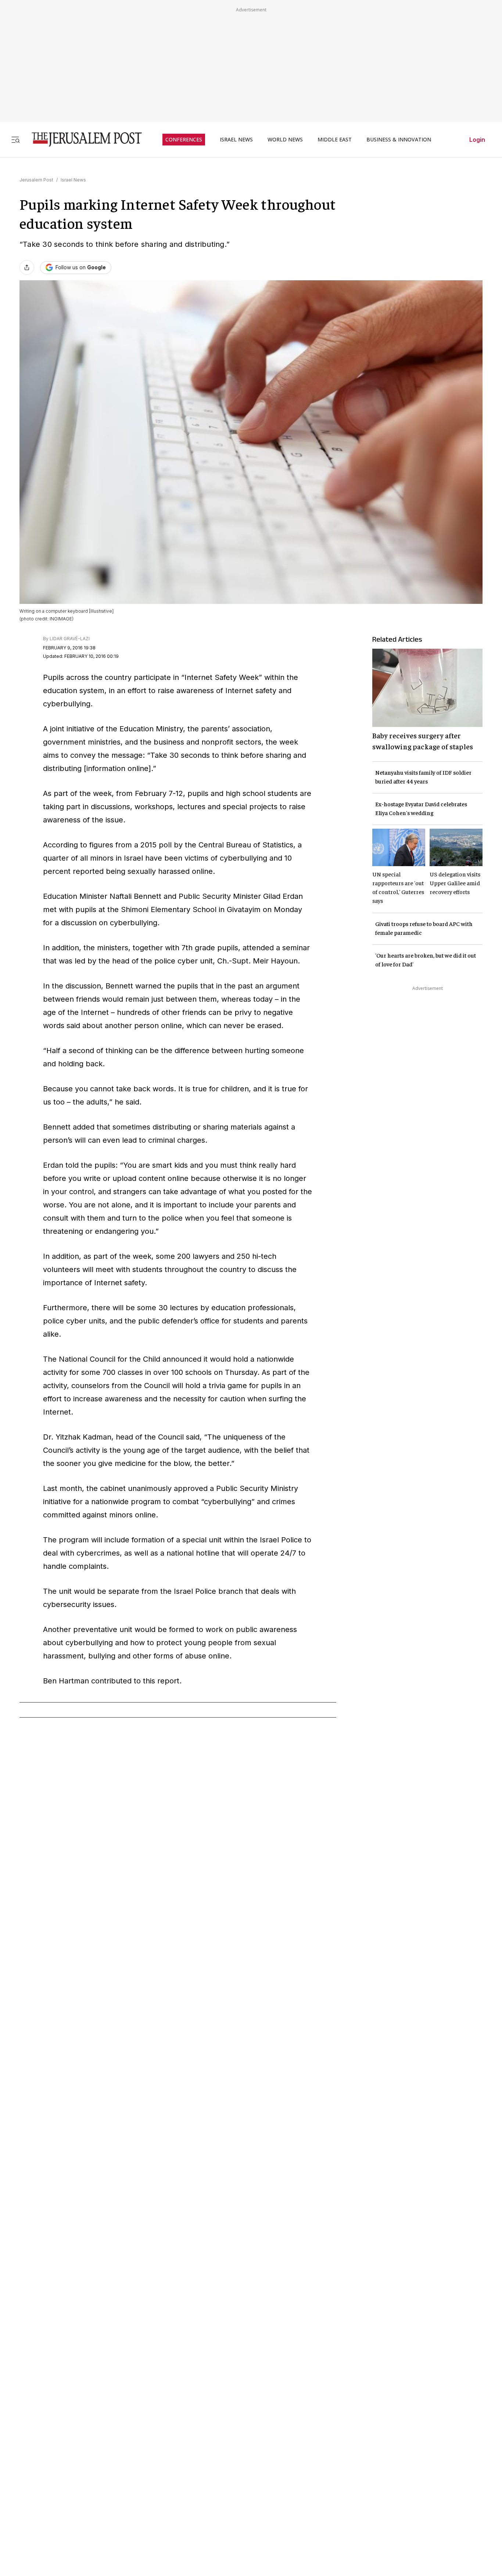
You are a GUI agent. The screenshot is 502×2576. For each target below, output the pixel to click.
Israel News (73, 180)
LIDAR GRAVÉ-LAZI (70, 639)
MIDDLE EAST (335, 140)
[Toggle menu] (15, 139)
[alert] (66, 2492)
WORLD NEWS (285, 140)
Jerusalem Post (36, 180)
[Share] (27, 267)
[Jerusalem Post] (82, 139)
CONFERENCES (184, 140)
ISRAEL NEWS (236, 140)
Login (477, 140)
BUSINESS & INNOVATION (399, 140)
